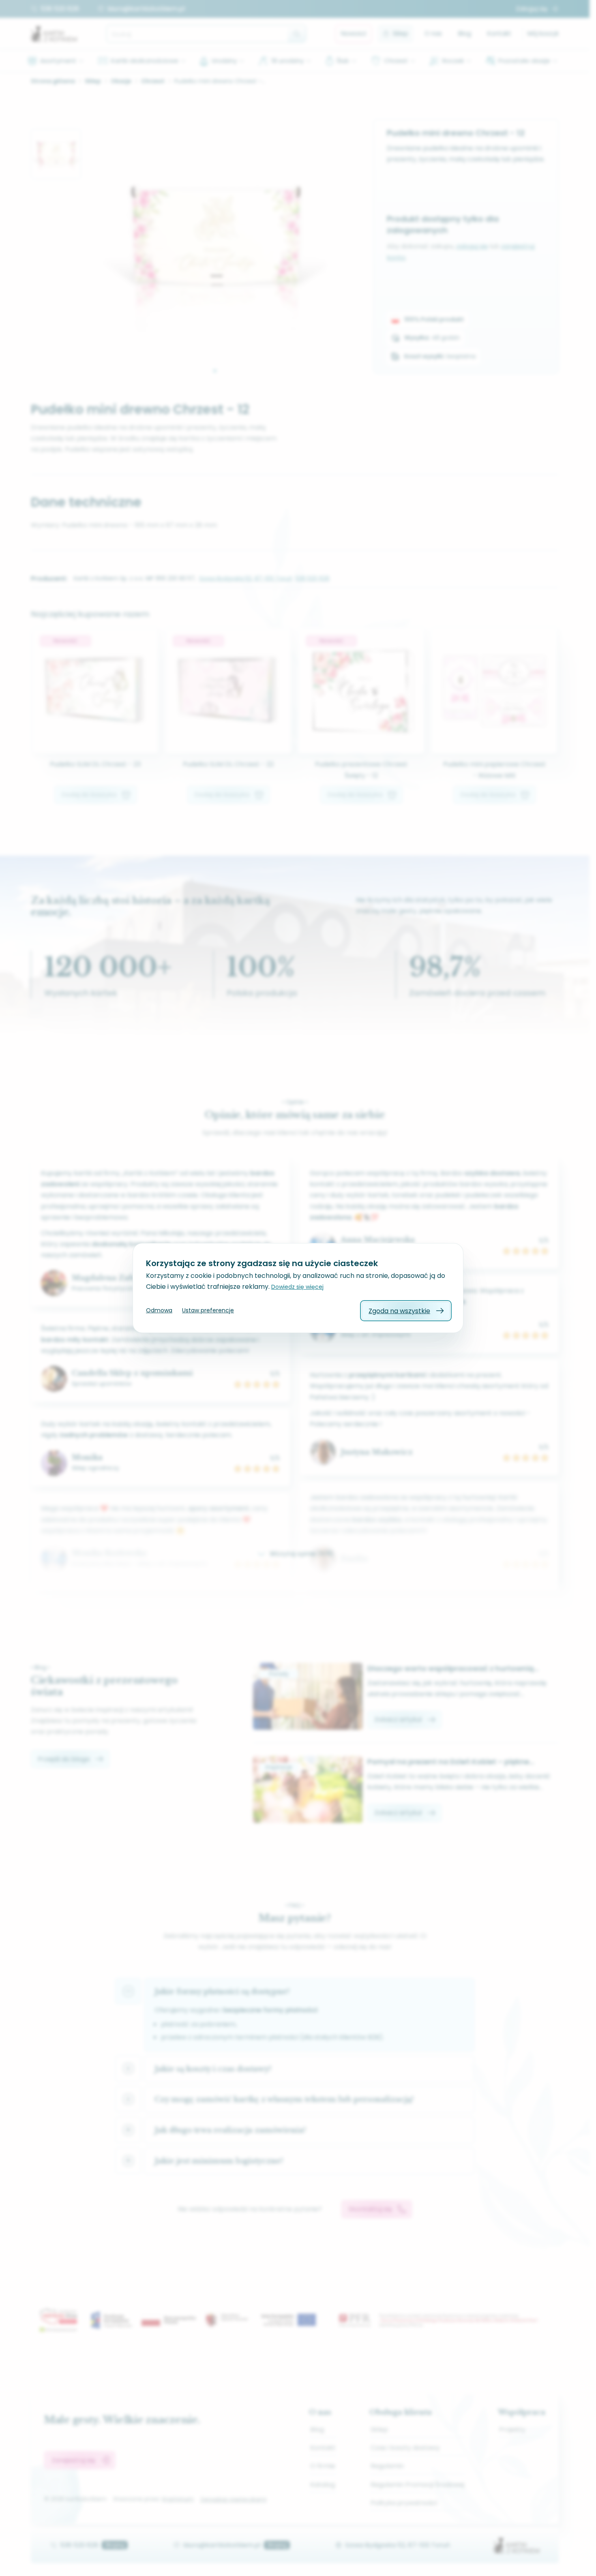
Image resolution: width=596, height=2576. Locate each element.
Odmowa (159, 1310)
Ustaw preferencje (208, 1310)
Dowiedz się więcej (297, 1287)
